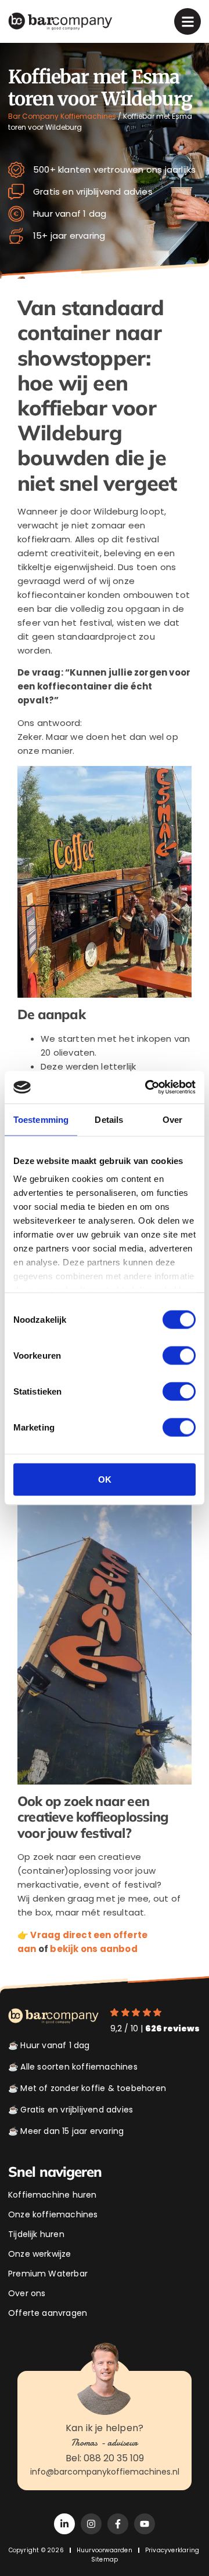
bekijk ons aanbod (93, 1949)
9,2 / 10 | (155, 2028)
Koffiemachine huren (52, 2195)
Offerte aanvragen (48, 2313)
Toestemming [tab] (41, 1119)
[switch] (179, 1355)
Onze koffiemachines (53, 2214)
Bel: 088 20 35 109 (105, 2458)
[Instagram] (91, 2524)
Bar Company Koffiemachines (62, 116)
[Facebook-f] (118, 2524)
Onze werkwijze (40, 2254)
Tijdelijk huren (36, 2234)
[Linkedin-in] (64, 2524)
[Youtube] (145, 2524)
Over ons (27, 2293)
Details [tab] (109, 1119)
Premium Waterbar (48, 2274)
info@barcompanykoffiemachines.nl (105, 2472)
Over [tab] (172, 1119)
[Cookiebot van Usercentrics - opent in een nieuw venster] (147, 1088)
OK (105, 1479)
